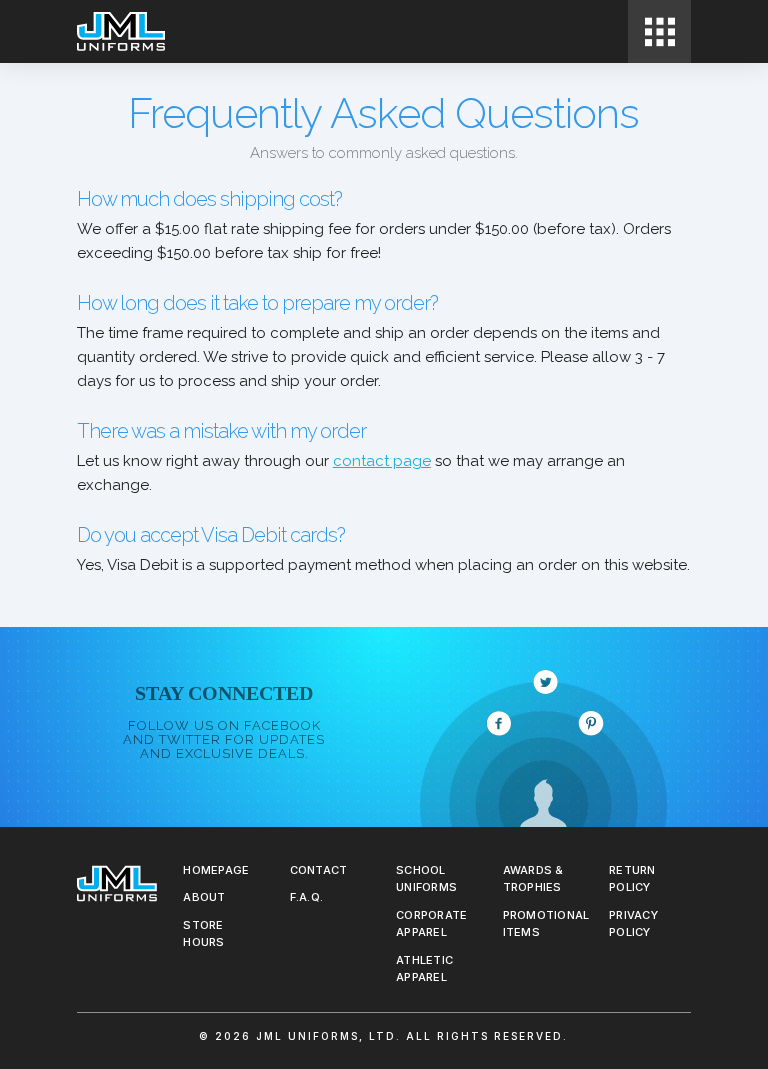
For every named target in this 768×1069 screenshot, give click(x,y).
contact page (382, 461)
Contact (319, 870)
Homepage (216, 870)
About (204, 897)
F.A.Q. (307, 897)
